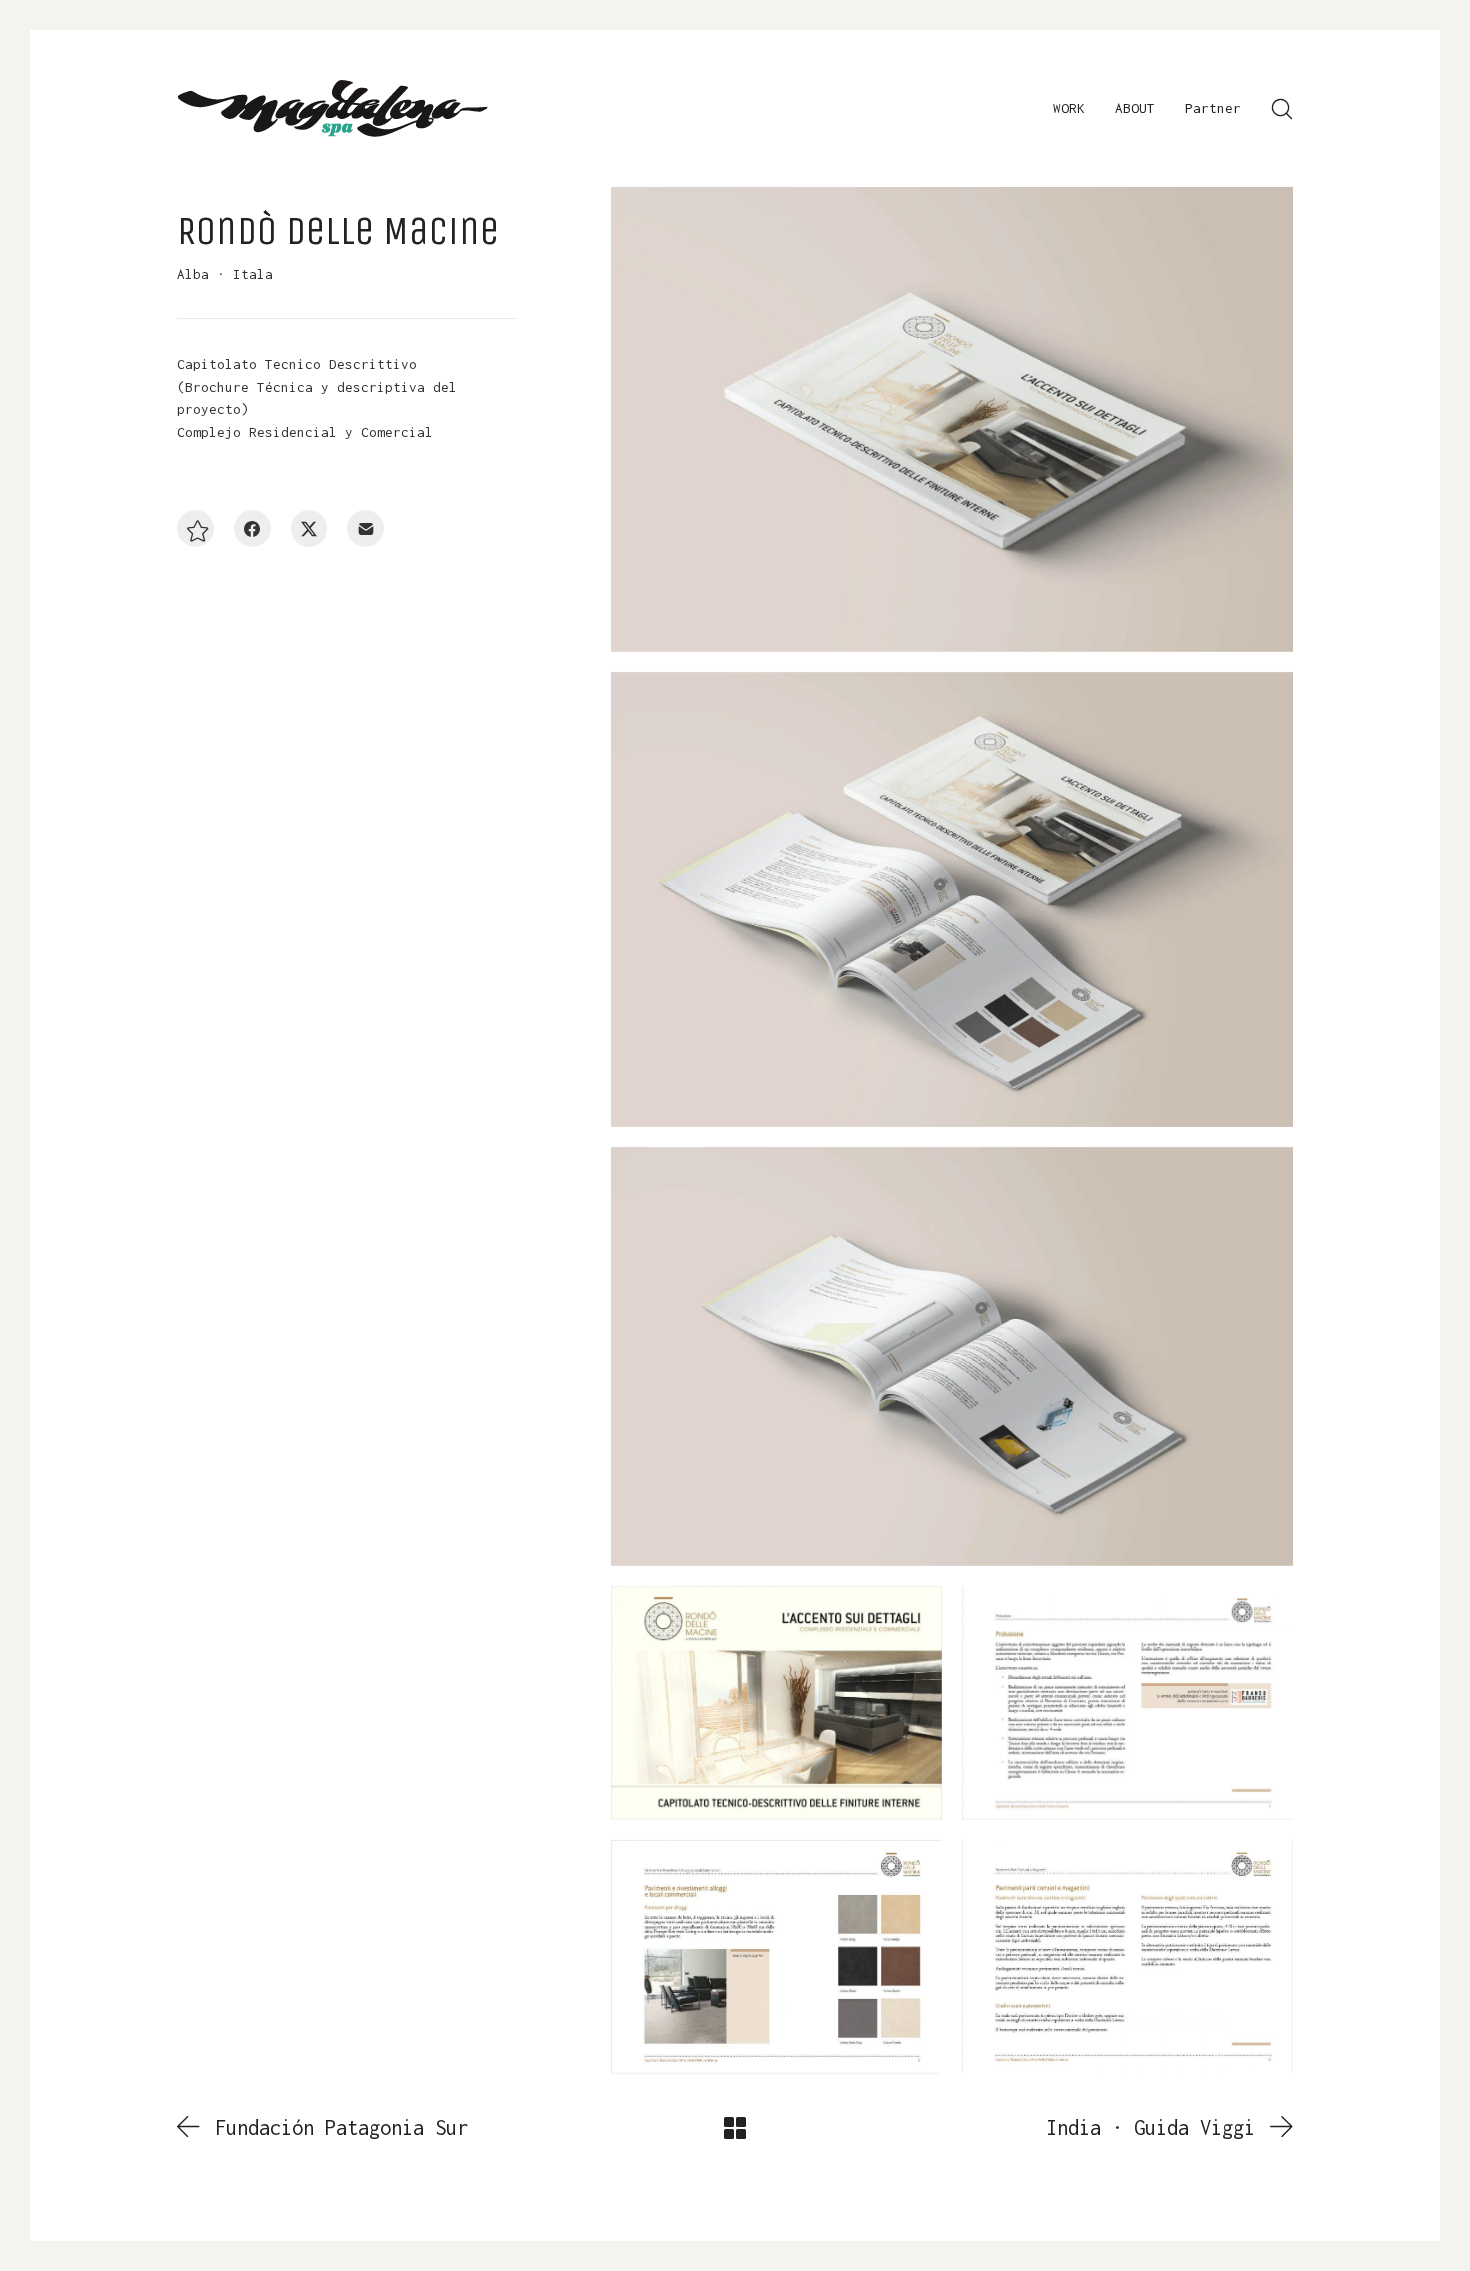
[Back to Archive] (735, 2128)
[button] (195, 529)
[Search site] (1282, 109)
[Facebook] (252, 529)
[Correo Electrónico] (365, 529)
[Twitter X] (309, 529)
